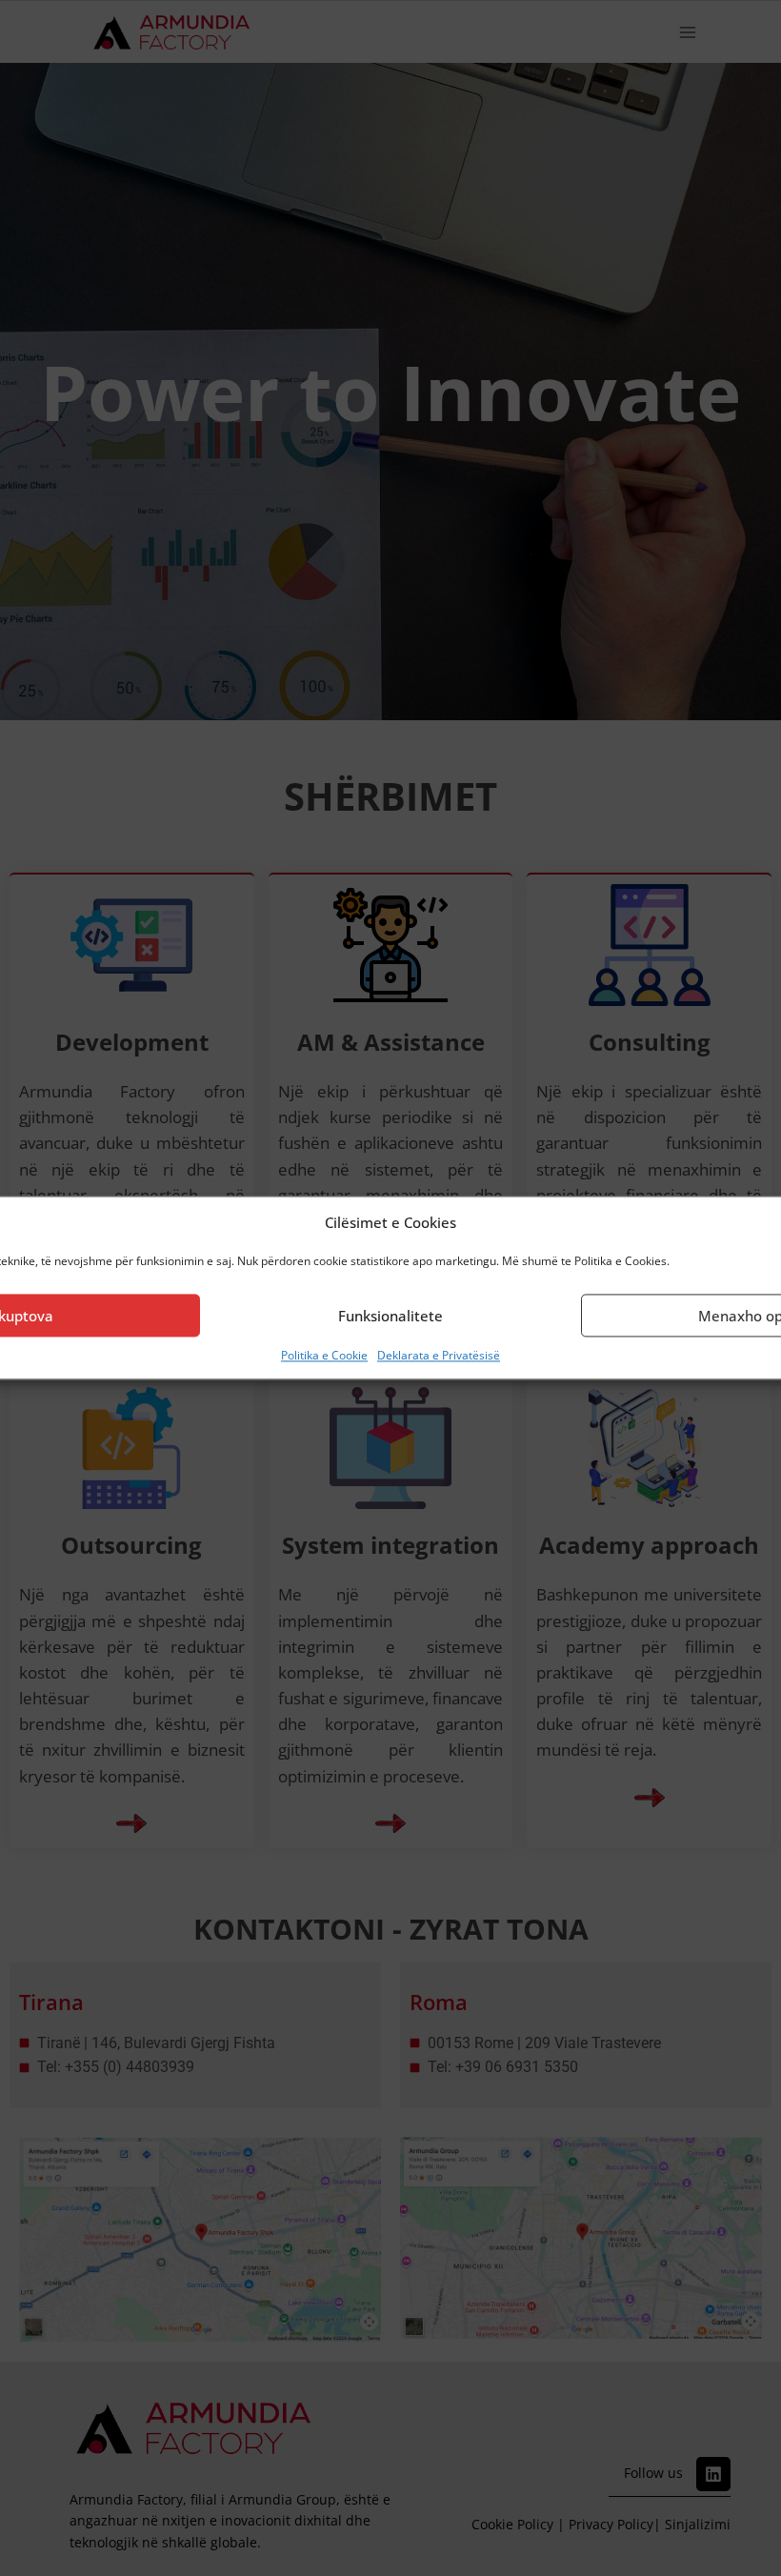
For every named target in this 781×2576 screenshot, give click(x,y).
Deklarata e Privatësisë (439, 1355)
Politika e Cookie (324, 1355)
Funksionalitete (390, 1316)
